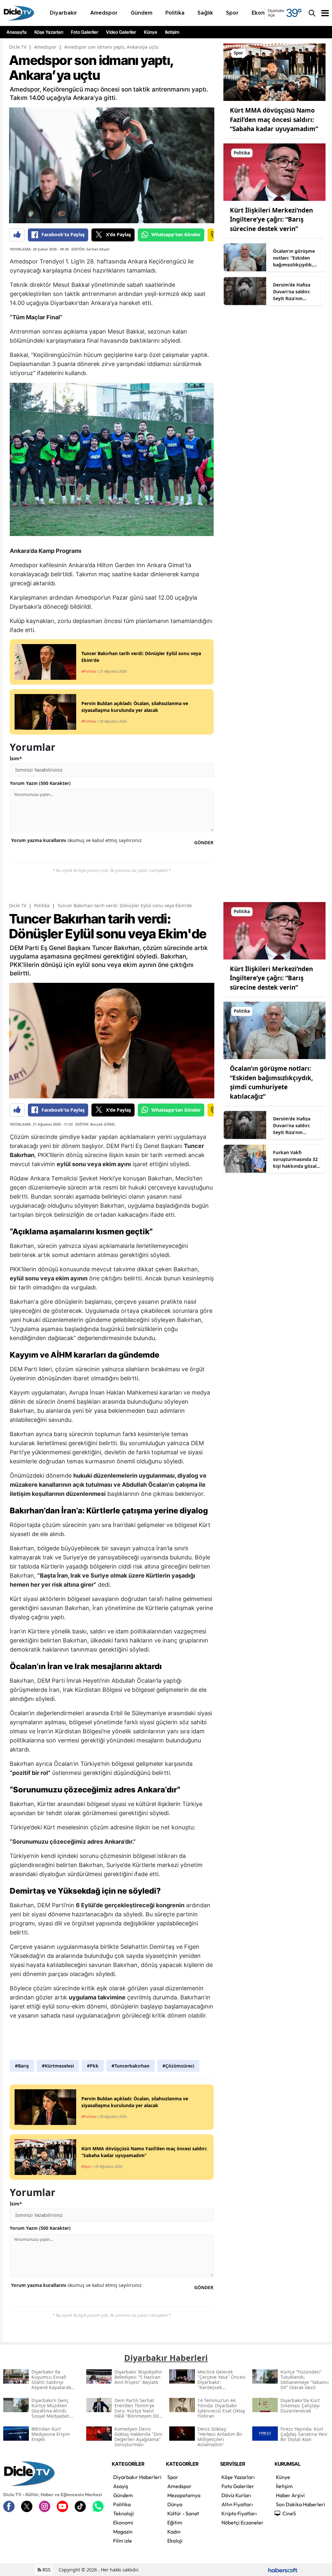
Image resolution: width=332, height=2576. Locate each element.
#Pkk (93, 2066)
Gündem (123, 2495)
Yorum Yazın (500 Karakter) (40, 783)
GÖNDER (204, 842)
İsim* (16, 758)
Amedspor (45, 47)
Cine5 (289, 2513)
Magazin (123, 2532)
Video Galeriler (121, 32)
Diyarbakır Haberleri (137, 2477)
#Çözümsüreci (178, 2066)
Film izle (123, 2541)
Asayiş (121, 2486)
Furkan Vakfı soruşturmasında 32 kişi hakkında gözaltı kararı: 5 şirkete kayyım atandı (296, 1159)
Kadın (174, 2532)
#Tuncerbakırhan (130, 2066)
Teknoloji (124, 2513)
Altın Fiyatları (237, 2504)
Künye (151, 32)
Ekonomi (123, 2522)
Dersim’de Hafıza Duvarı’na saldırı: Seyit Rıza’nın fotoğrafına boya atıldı (292, 292)
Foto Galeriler (85, 32)
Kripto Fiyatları (239, 2513)
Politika (42, 905)
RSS (46, 2570)
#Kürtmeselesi (58, 2066)
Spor (173, 2477)
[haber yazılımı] (283, 2570)
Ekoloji (175, 2541)
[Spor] (274, 72)
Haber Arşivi (290, 2495)
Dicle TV (18, 47)
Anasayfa (17, 32)
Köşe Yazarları (49, 32)
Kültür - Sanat (183, 2513)
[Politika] (274, 171)
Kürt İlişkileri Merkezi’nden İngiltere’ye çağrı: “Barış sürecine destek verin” (271, 220)
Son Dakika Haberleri (301, 2504)
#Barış (22, 2066)
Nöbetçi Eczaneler (243, 2522)
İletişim (172, 32)
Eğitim (175, 2522)
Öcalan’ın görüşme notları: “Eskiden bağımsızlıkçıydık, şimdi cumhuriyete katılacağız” (294, 258)
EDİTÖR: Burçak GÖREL (95, 1124)
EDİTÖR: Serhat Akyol (90, 249)
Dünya (175, 2504)
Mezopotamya (184, 2495)
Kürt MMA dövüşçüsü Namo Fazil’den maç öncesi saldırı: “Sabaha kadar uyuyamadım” (274, 120)
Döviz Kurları (236, 2495)
